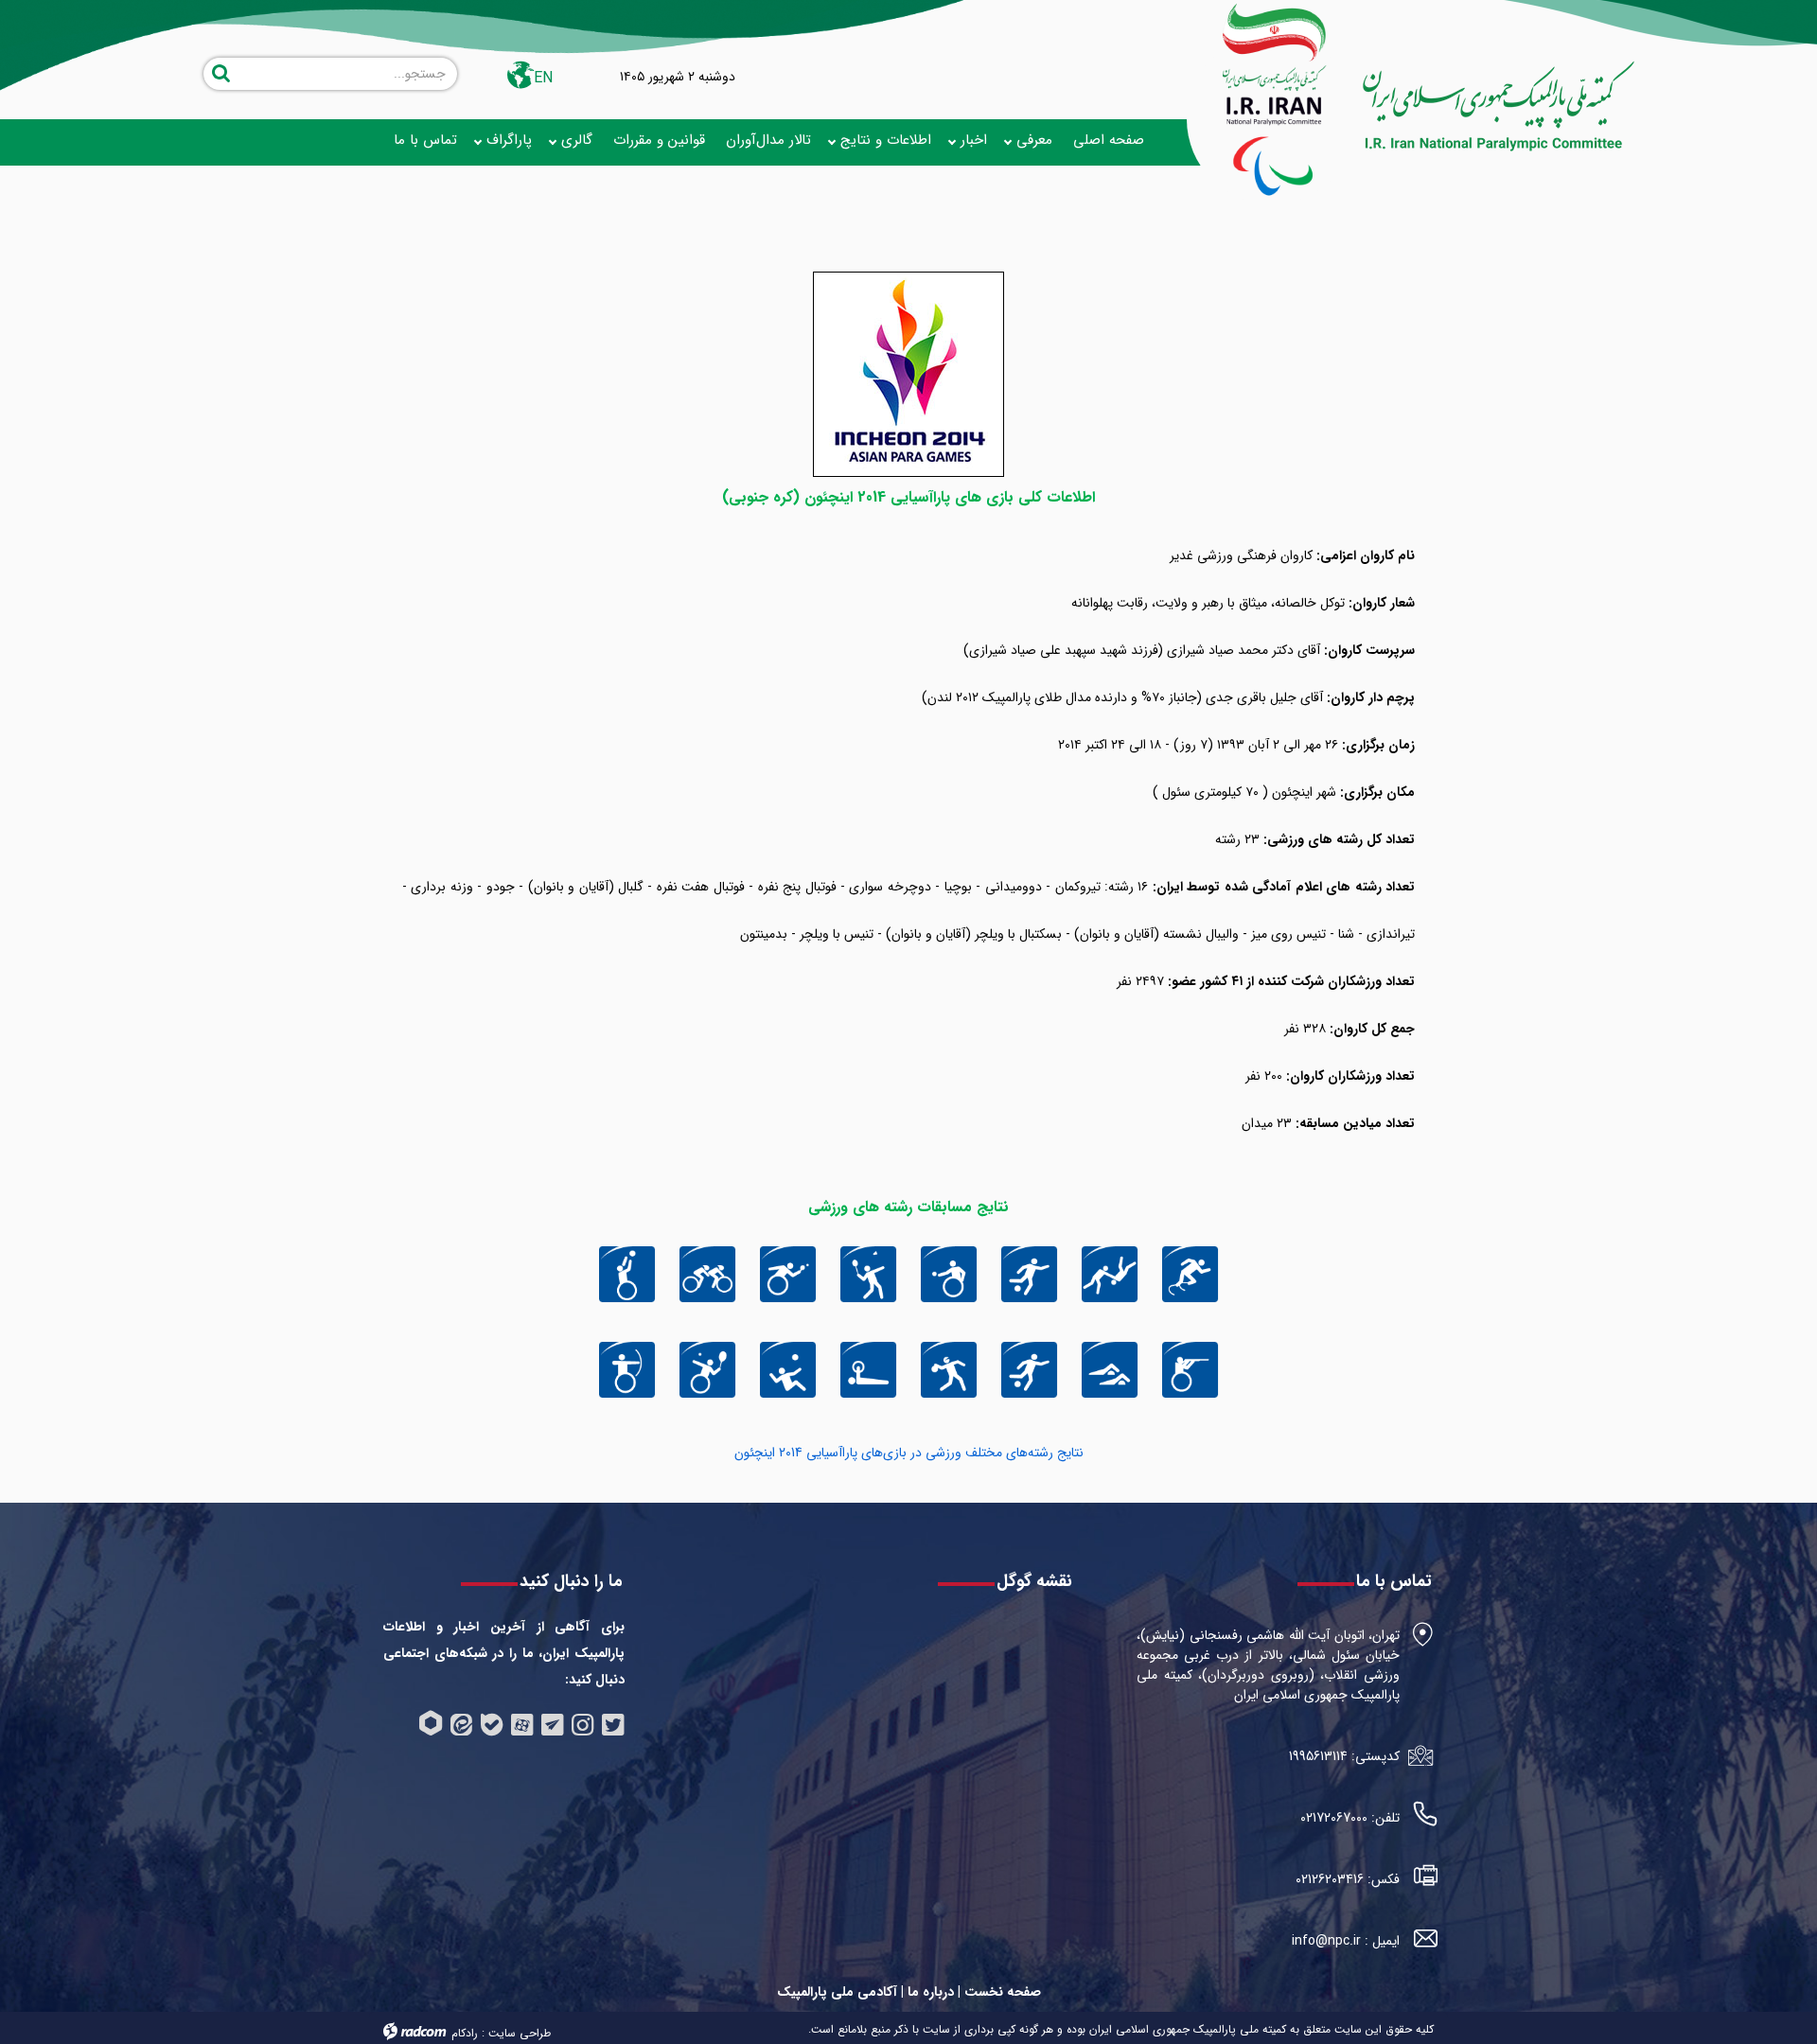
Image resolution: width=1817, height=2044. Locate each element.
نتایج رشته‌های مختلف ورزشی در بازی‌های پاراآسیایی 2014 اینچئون (909, 1453)
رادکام (465, 2033)
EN (543, 78)
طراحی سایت (520, 2033)
